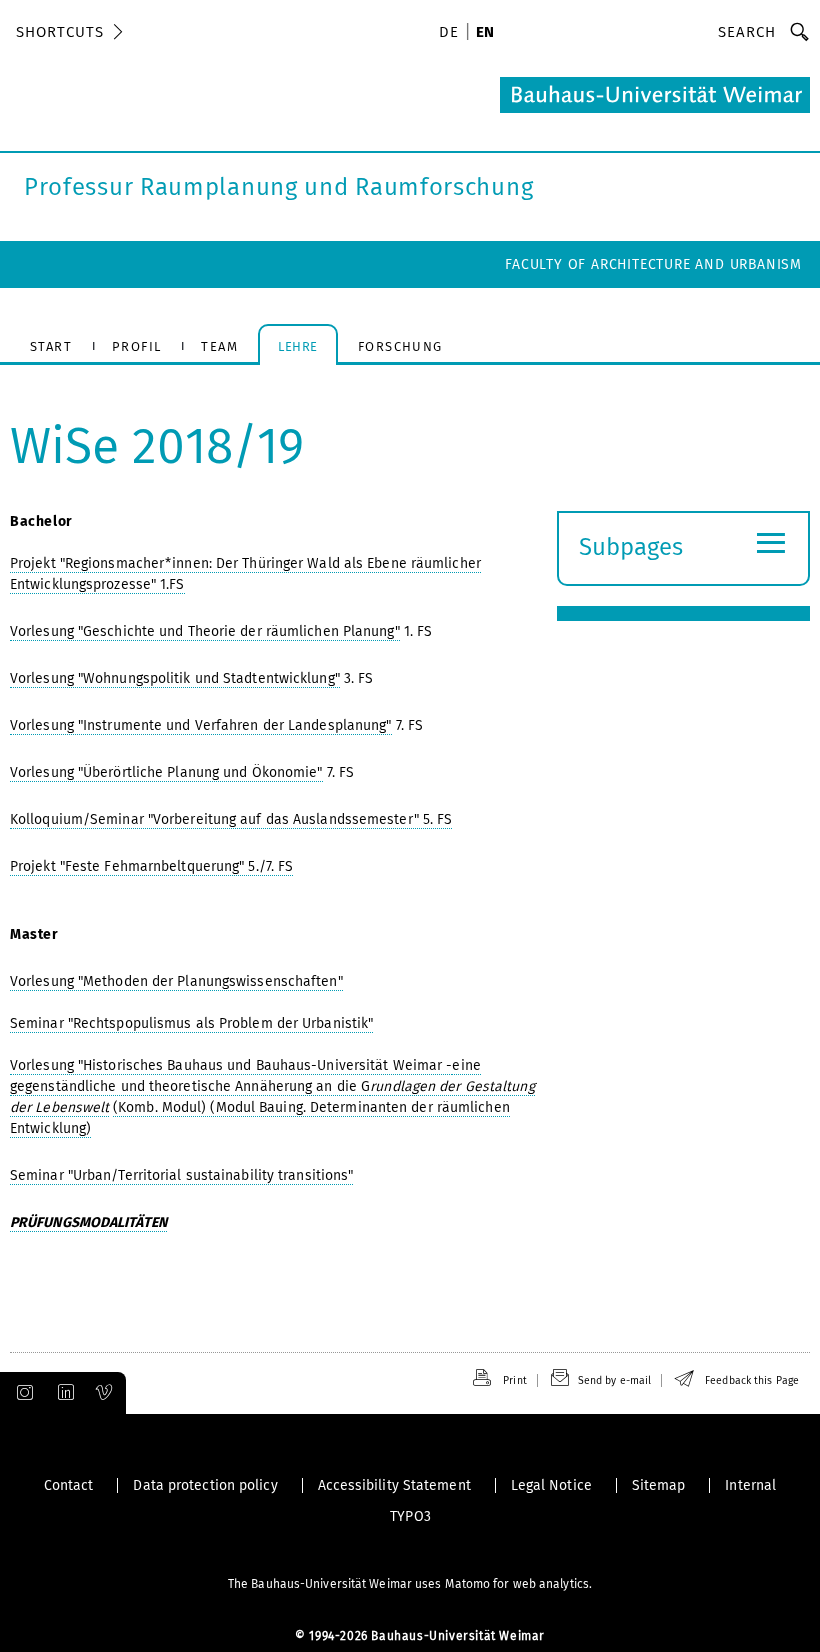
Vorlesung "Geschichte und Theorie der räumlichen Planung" (205, 631)
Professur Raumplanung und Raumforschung (278, 187)
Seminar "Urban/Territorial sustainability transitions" (181, 1175)
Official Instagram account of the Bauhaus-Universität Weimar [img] (21, 1393)
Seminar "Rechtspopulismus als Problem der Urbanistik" (191, 1023)
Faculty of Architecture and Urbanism (653, 264)
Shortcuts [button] (60, 32)
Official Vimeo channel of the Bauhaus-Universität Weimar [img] (105, 1393)
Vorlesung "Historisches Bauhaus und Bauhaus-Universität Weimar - (231, 1065)
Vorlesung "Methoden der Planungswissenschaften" (176, 981)
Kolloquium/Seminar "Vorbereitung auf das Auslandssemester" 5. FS (231, 819)
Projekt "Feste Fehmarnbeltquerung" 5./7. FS (151, 866)
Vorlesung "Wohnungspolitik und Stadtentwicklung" (175, 678)
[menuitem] (452, 34)
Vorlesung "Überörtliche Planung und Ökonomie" (166, 772)
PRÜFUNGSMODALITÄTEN (88, 1222)
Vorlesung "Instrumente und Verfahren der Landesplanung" (201, 725)
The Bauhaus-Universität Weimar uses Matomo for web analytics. (410, 1584)
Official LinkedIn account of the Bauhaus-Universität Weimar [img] (63, 1393)
